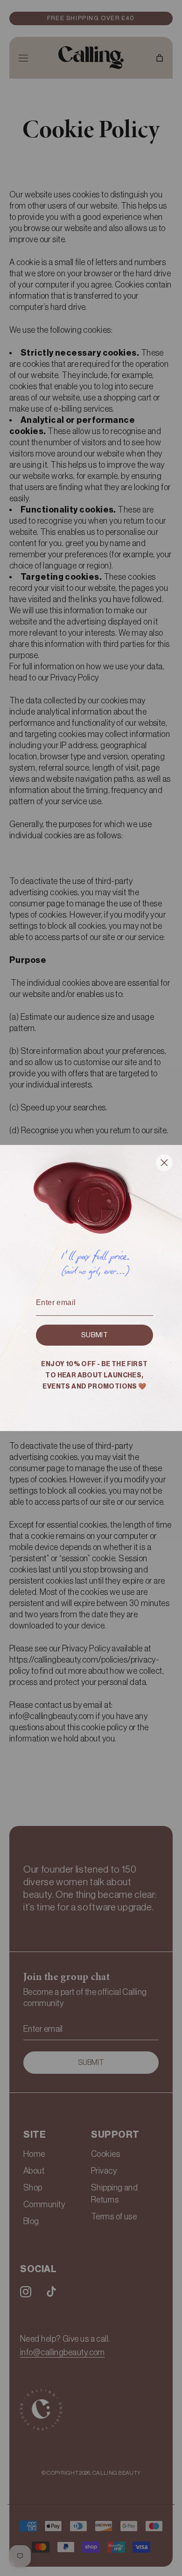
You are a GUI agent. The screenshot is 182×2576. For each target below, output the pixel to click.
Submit (94, 1335)
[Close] (164, 1165)
